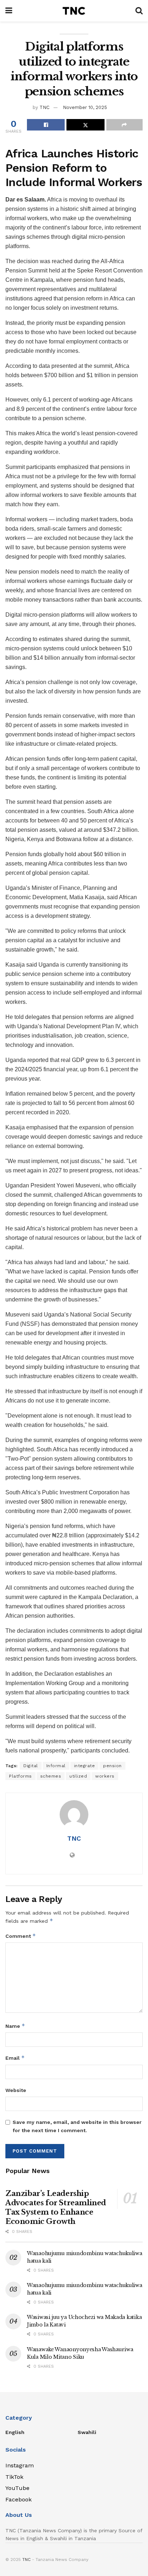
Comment (21, 1936)
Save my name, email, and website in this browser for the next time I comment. (77, 2126)
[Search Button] (139, 11)
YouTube (17, 2488)
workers (105, 1776)
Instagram (20, 2465)
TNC (45, 107)
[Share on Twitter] (85, 125)
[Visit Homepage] (74, 11)
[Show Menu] (9, 11)
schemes (51, 1776)
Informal (56, 1766)
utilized (78, 1776)
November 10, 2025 (85, 107)
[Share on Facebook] (46, 125)
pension (112, 1766)
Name (15, 2026)
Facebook (18, 2499)
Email (15, 2058)
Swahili (87, 2432)
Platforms (20, 1776)
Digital (31, 1766)
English (15, 2432)
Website (16, 2090)
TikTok (14, 2477)
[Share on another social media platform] (124, 125)
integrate (85, 1766)
